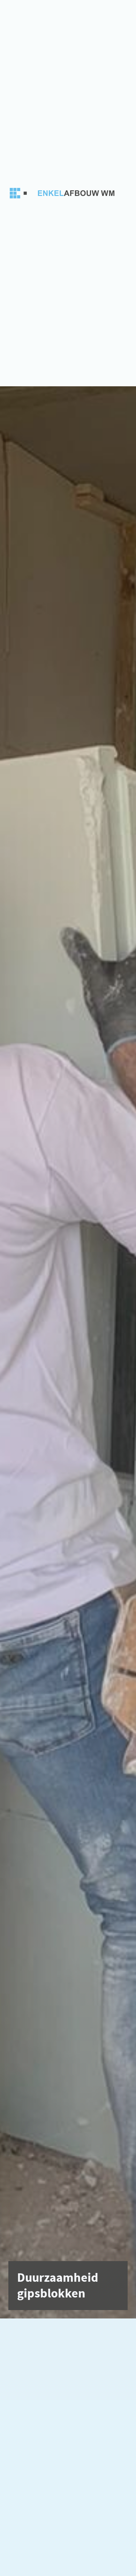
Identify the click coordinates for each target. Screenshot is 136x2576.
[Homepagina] (64, 193)
